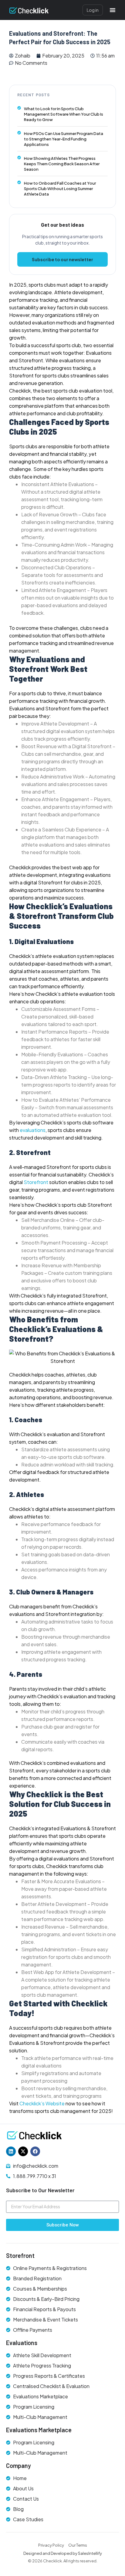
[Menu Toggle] (113, 10)
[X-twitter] (23, 2151)
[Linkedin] (11, 2151)
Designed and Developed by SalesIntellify (63, 2553)
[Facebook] (35, 2151)
